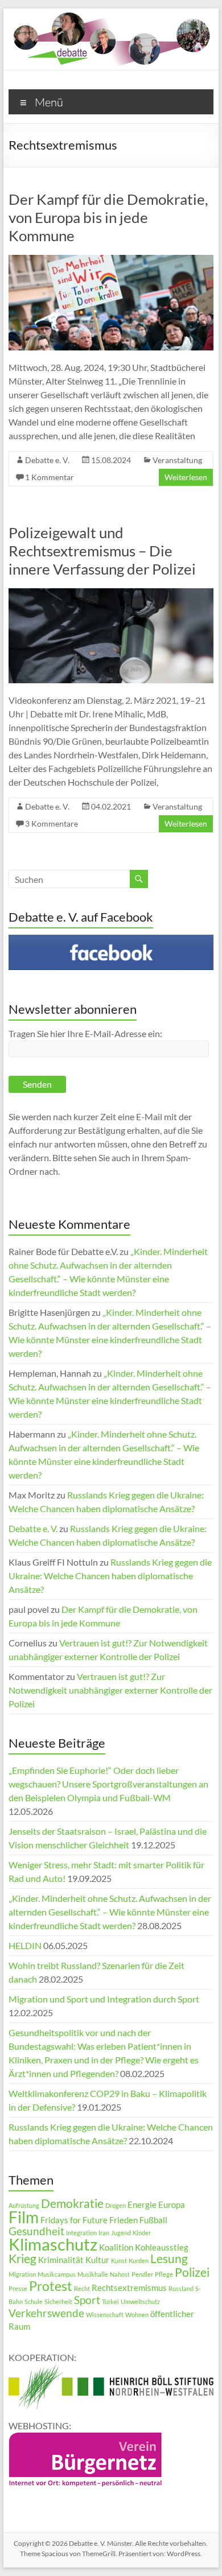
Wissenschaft (105, 2315)
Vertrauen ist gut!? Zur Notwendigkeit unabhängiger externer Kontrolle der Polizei (110, 1690)
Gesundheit (36, 2231)
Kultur (97, 2260)
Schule (34, 2302)
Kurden (139, 2261)
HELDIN (25, 1945)
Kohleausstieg (162, 2247)
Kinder (142, 2233)
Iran (104, 2233)
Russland (181, 2288)
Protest (51, 2286)
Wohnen (137, 2315)
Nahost (120, 2274)
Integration (81, 2233)
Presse (18, 2288)
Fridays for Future (74, 2220)
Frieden (124, 2220)
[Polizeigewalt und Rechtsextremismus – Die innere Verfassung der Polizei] (111, 594)
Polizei (192, 2272)
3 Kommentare (52, 823)
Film (24, 2217)
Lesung (169, 2259)
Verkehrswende (46, 2313)
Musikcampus (57, 2274)
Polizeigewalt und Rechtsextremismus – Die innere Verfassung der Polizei (102, 551)
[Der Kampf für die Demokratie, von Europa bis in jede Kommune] (111, 260)
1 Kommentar (50, 477)
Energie (142, 2205)
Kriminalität (61, 2260)
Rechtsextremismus (129, 2288)
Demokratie (72, 2203)
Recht (82, 2288)
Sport (87, 2300)
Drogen (116, 2205)
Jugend (121, 2233)
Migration (22, 2274)
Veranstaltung (177, 460)
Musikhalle (93, 2274)
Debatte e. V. (47, 460)
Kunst (119, 2261)
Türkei (110, 2302)
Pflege (164, 2274)
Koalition (116, 2247)
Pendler (142, 2274)
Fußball (153, 2220)
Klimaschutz (53, 2244)
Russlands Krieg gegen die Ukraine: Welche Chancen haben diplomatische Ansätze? (110, 1576)
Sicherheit (58, 2302)
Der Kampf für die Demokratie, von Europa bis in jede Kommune (108, 217)
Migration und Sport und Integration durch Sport (104, 1999)
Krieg (22, 2259)
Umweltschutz (140, 2302)
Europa (172, 2205)
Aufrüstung (24, 2205)
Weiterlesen (186, 477)
